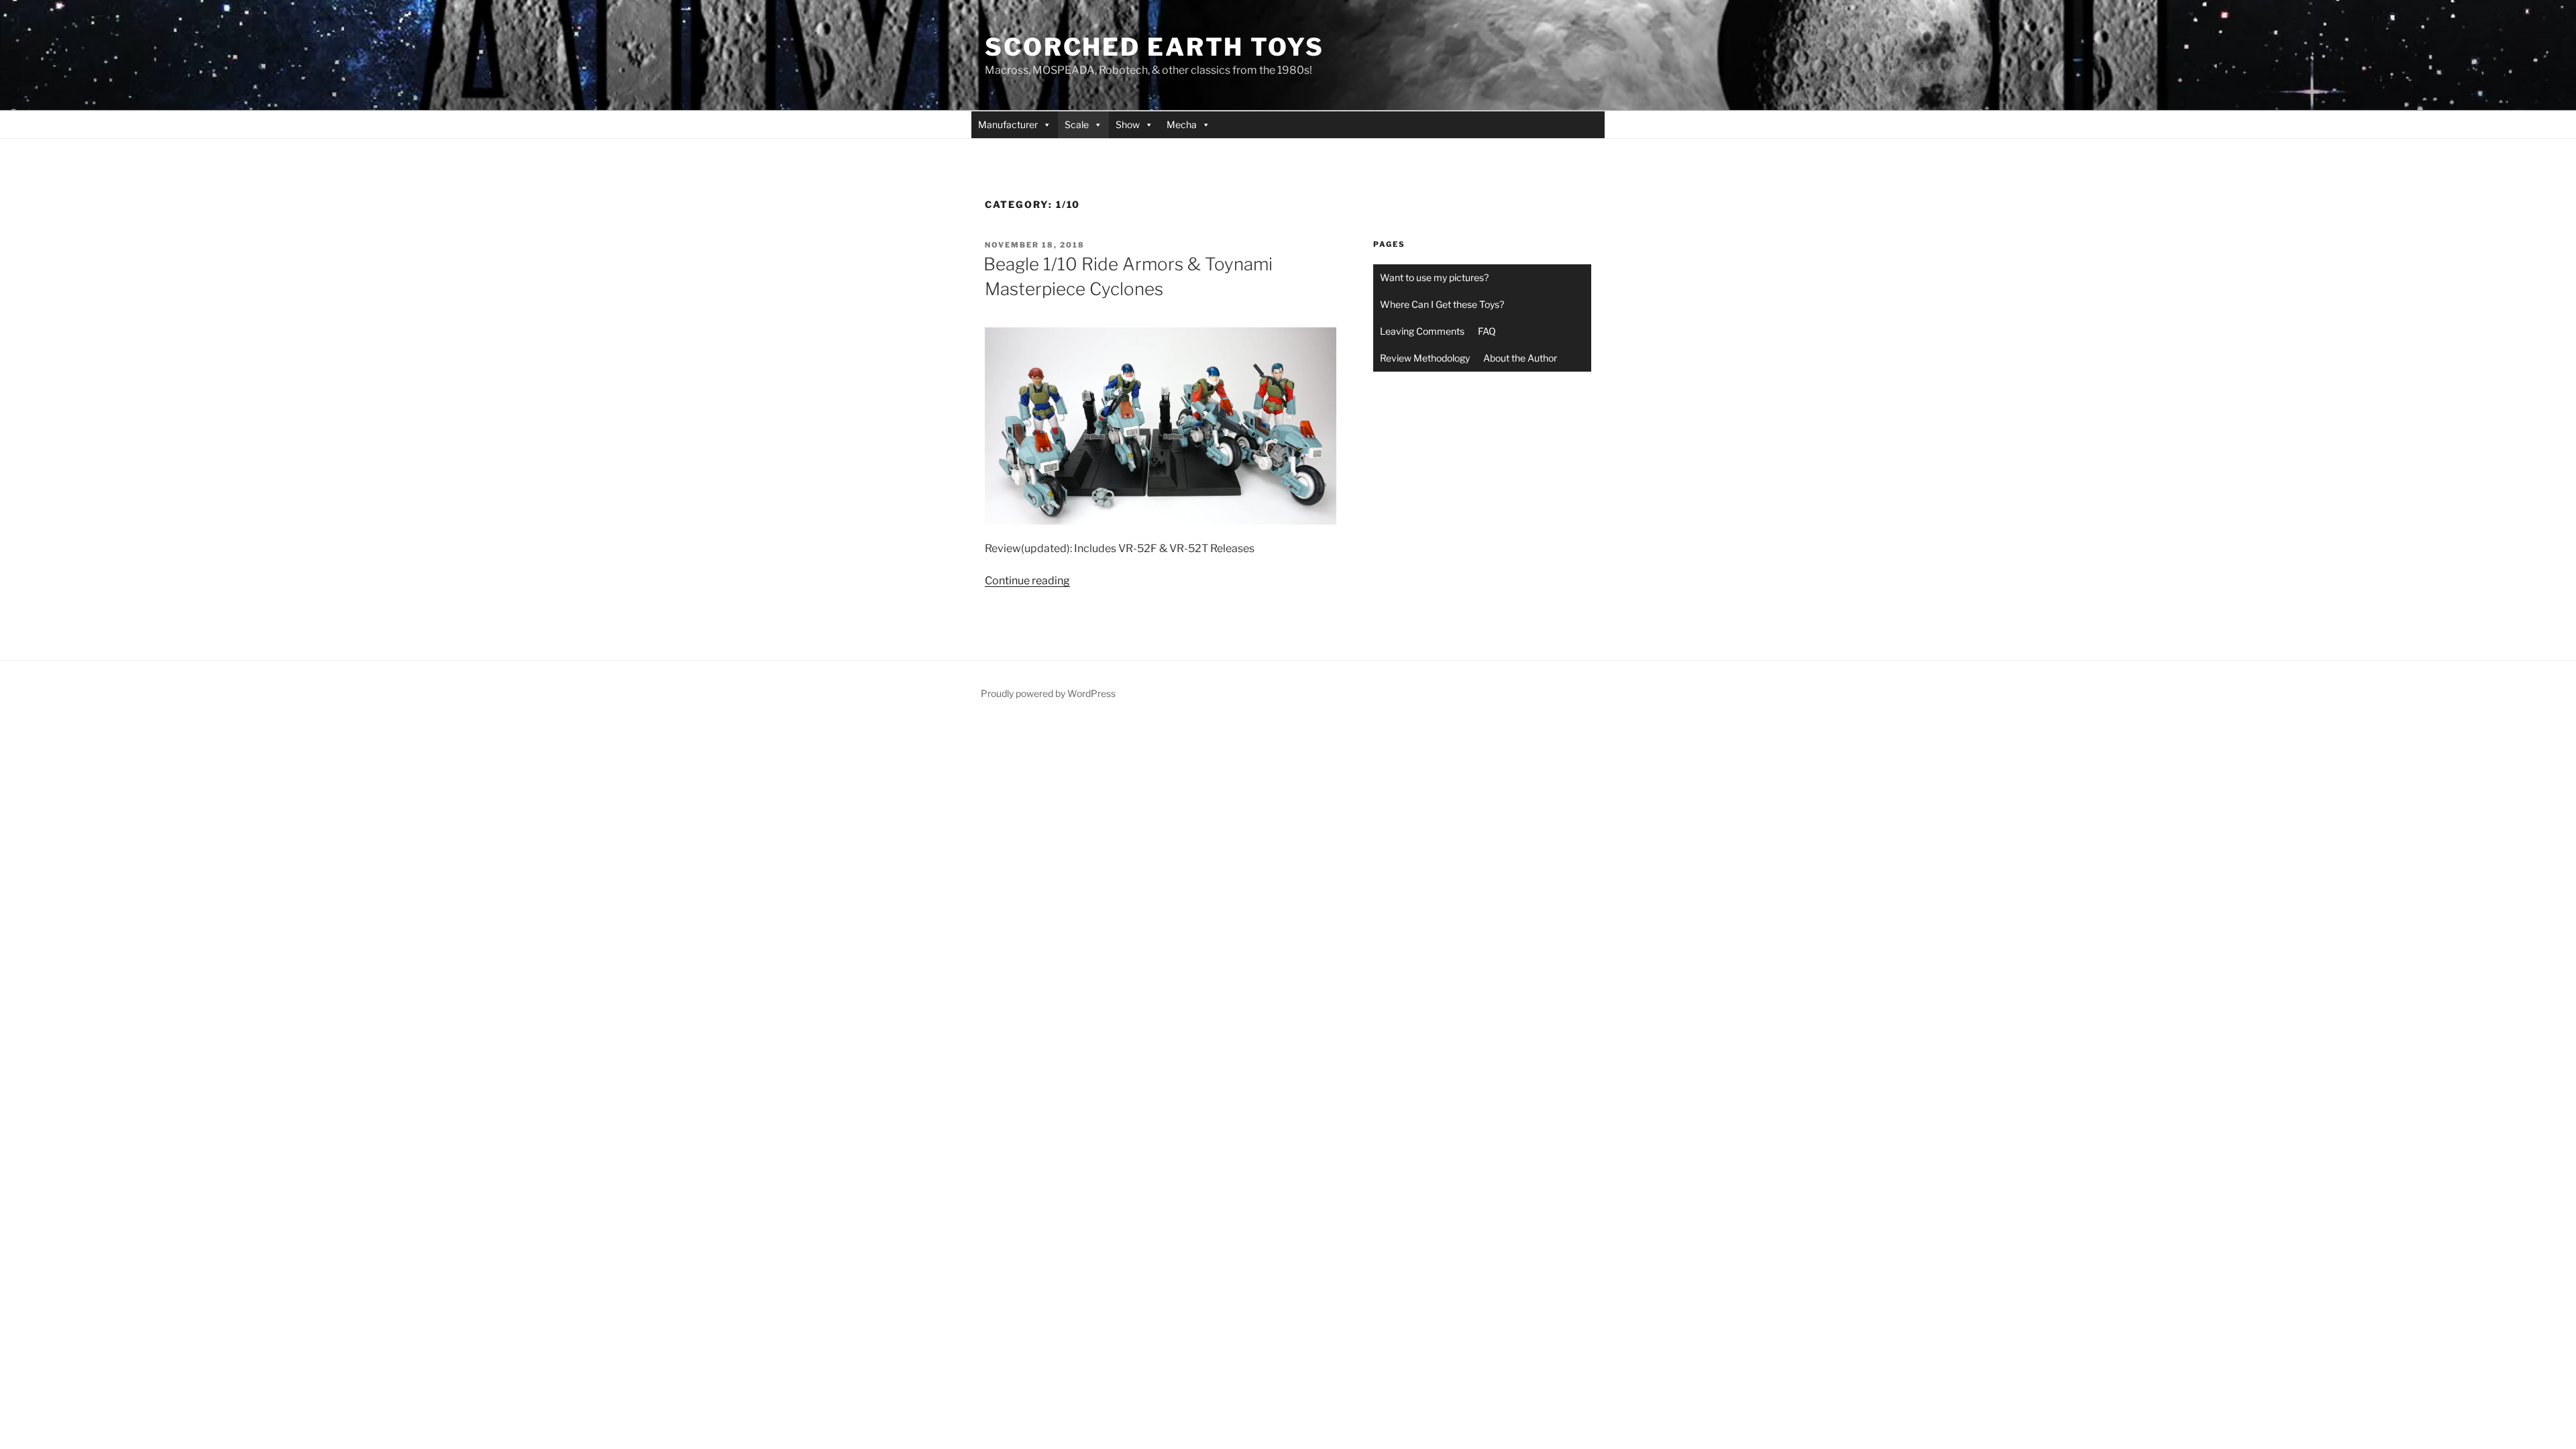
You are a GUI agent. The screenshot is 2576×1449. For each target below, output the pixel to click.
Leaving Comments (1422, 331)
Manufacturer (1008, 124)
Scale (1077, 124)
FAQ (1487, 331)
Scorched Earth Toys (1155, 47)
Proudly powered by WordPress (1048, 693)
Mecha (1182, 124)
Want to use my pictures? (1434, 277)
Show (1128, 124)
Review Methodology (1425, 358)
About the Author (1520, 358)
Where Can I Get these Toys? (1442, 304)
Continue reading (1027, 581)
